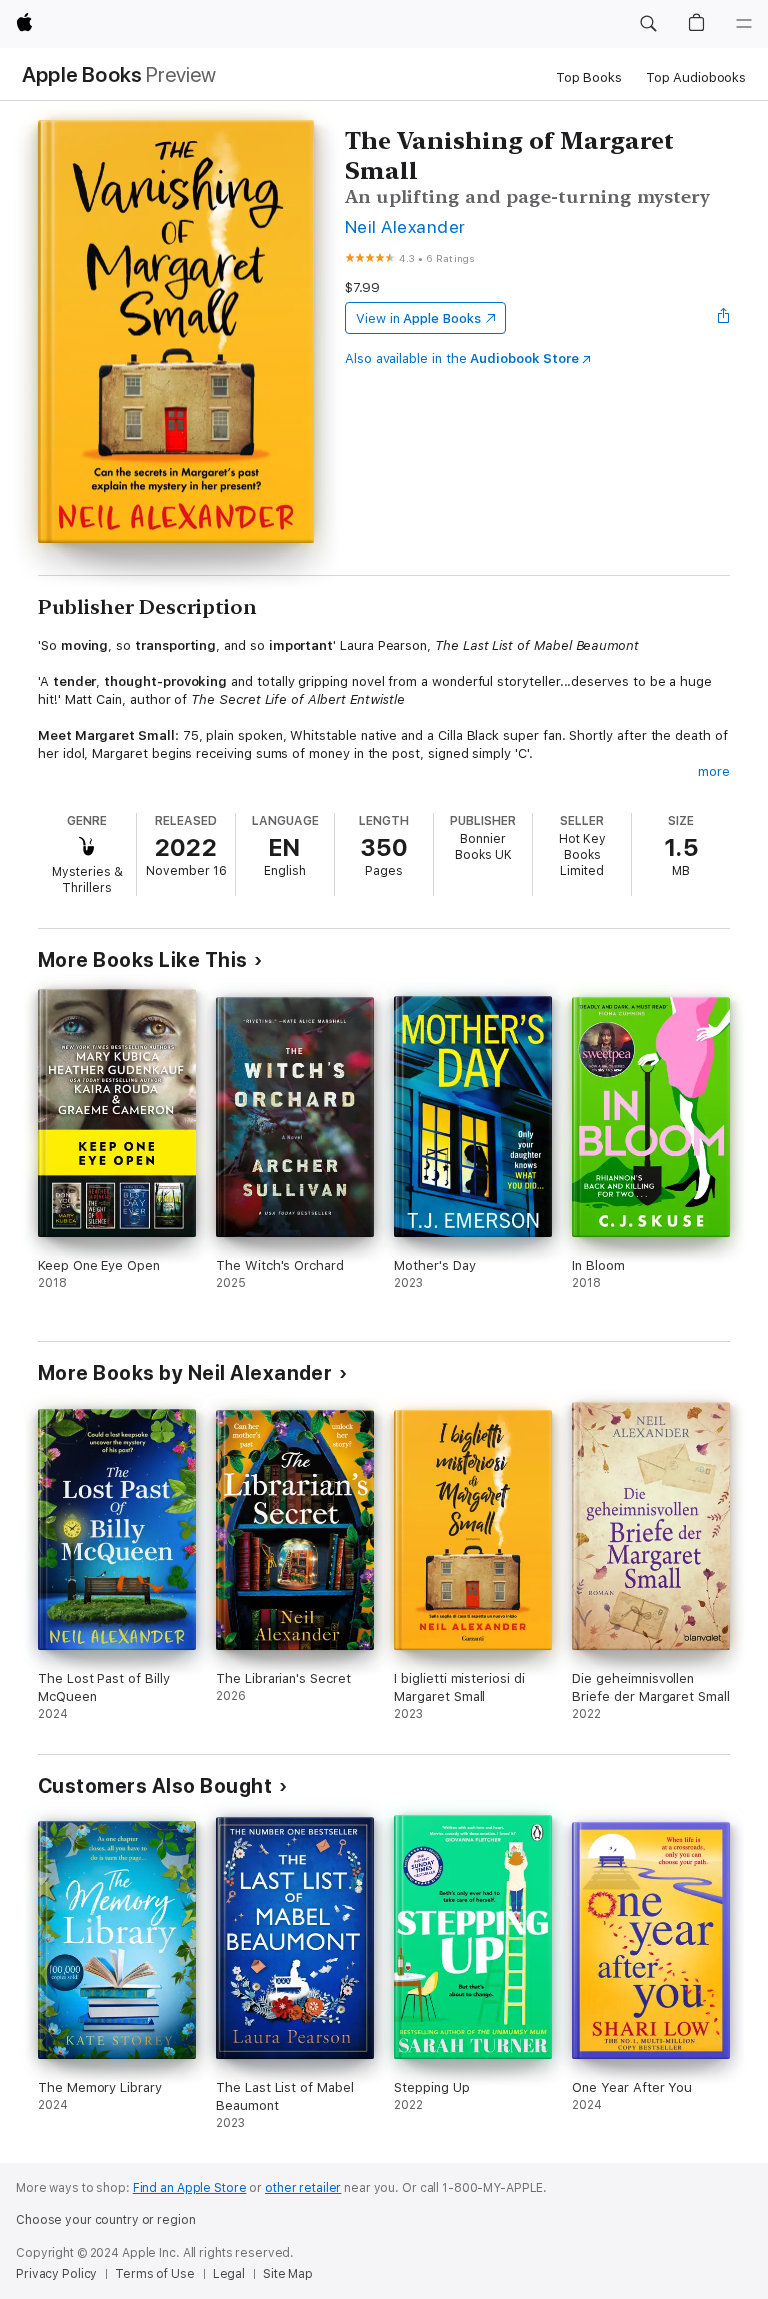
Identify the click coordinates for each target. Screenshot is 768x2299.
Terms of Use (155, 2274)
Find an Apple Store (190, 2188)
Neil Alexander (405, 226)
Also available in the (462, 358)
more (714, 771)
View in (418, 318)
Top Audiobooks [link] (696, 77)
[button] (648, 24)
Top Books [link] (589, 77)
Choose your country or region (106, 2220)
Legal (229, 2274)
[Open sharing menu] (724, 318)
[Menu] (744, 24)
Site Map (288, 2274)
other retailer (303, 2188)
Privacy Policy (56, 2274)
